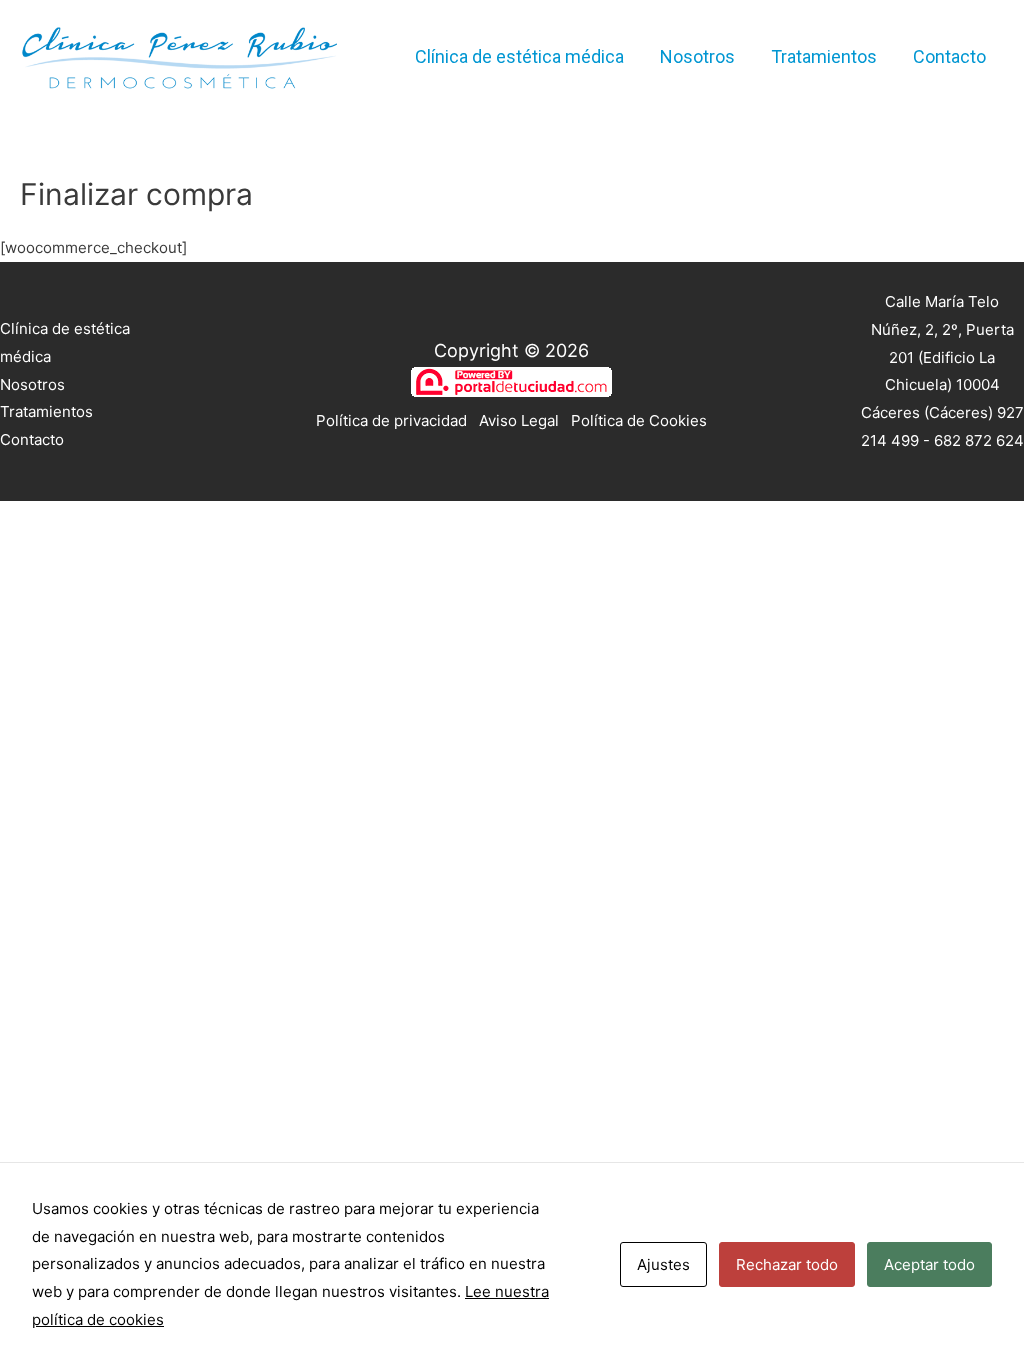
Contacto (949, 56)
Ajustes (663, 1264)
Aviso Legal (519, 420)
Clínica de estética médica (519, 56)
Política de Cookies (639, 420)
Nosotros (697, 56)
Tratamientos (824, 56)
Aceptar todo (929, 1264)
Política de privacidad (391, 420)
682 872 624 (979, 440)
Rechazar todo (787, 1264)
